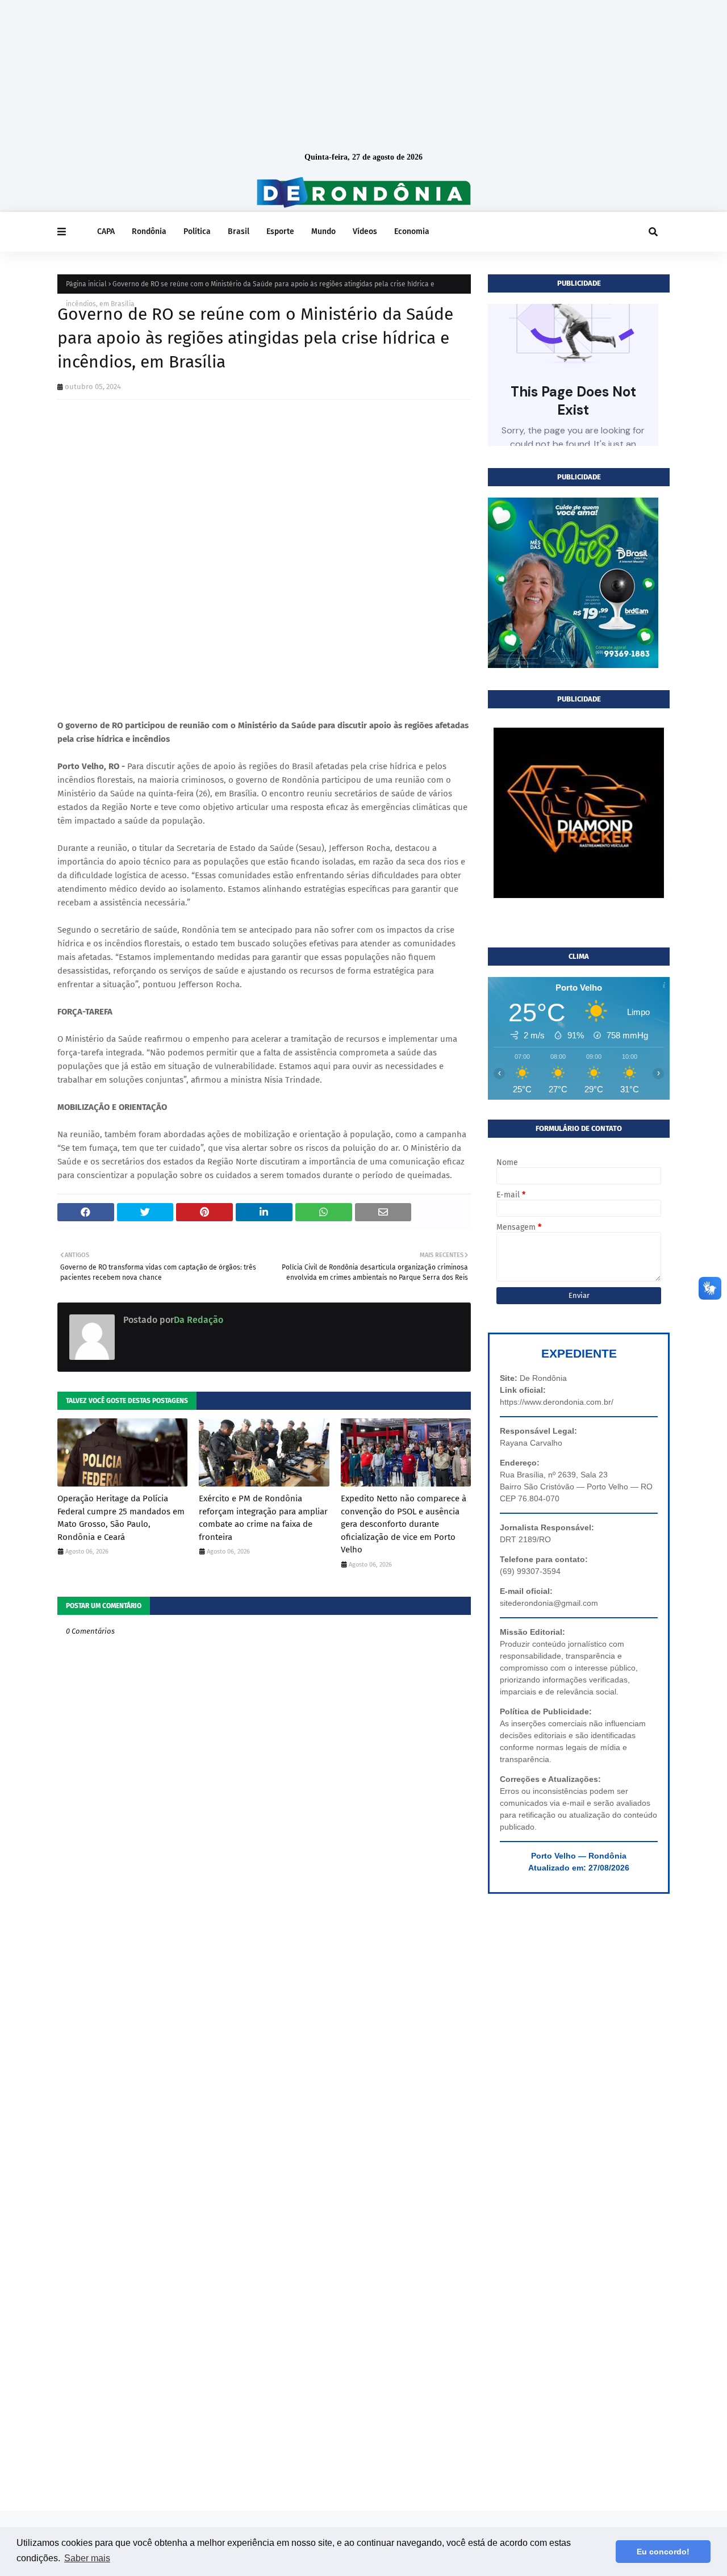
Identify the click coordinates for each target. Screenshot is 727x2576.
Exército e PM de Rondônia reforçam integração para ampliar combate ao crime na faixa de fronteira (263, 1518)
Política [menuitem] (197, 231)
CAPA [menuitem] (106, 231)
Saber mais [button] (87, 2558)
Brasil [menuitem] (239, 231)
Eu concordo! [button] (663, 2552)
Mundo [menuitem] (323, 231)
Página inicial (86, 284)
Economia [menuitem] (412, 231)
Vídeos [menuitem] (365, 231)
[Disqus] (264, 2057)
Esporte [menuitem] (280, 231)
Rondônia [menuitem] (149, 231)
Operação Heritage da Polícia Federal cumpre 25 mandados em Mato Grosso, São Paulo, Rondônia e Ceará (121, 1518)
